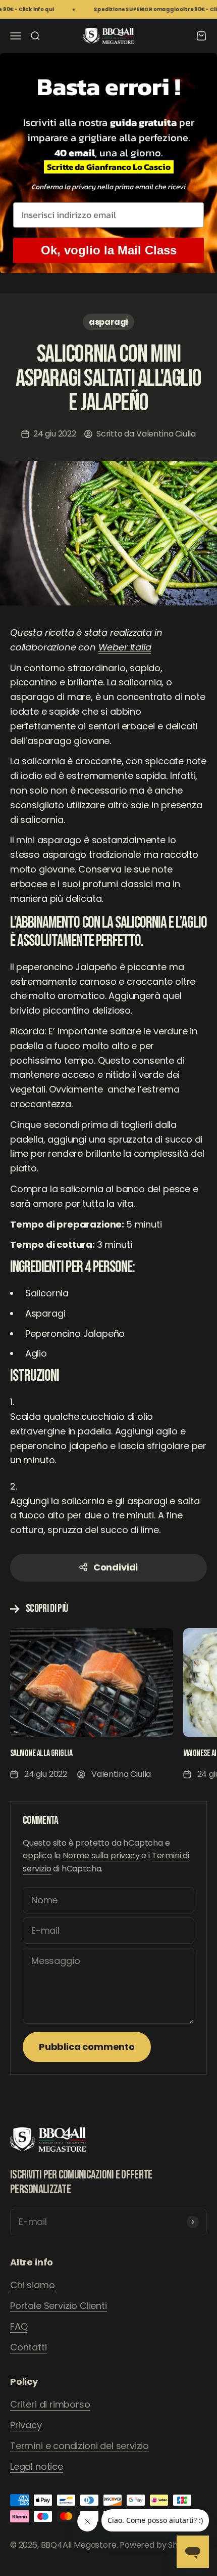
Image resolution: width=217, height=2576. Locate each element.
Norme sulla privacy (101, 1855)
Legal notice (37, 2466)
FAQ (19, 2326)
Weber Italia (125, 647)
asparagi (109, 322)
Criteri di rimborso (50, 2404)
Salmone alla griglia (41, 1753)
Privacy (26, 2425)
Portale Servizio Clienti (59, 2306)
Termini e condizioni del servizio (79, 2446)
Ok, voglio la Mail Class (109, 250)
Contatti (29, 2347)
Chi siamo (32, 2285)
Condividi (116, 1567)
